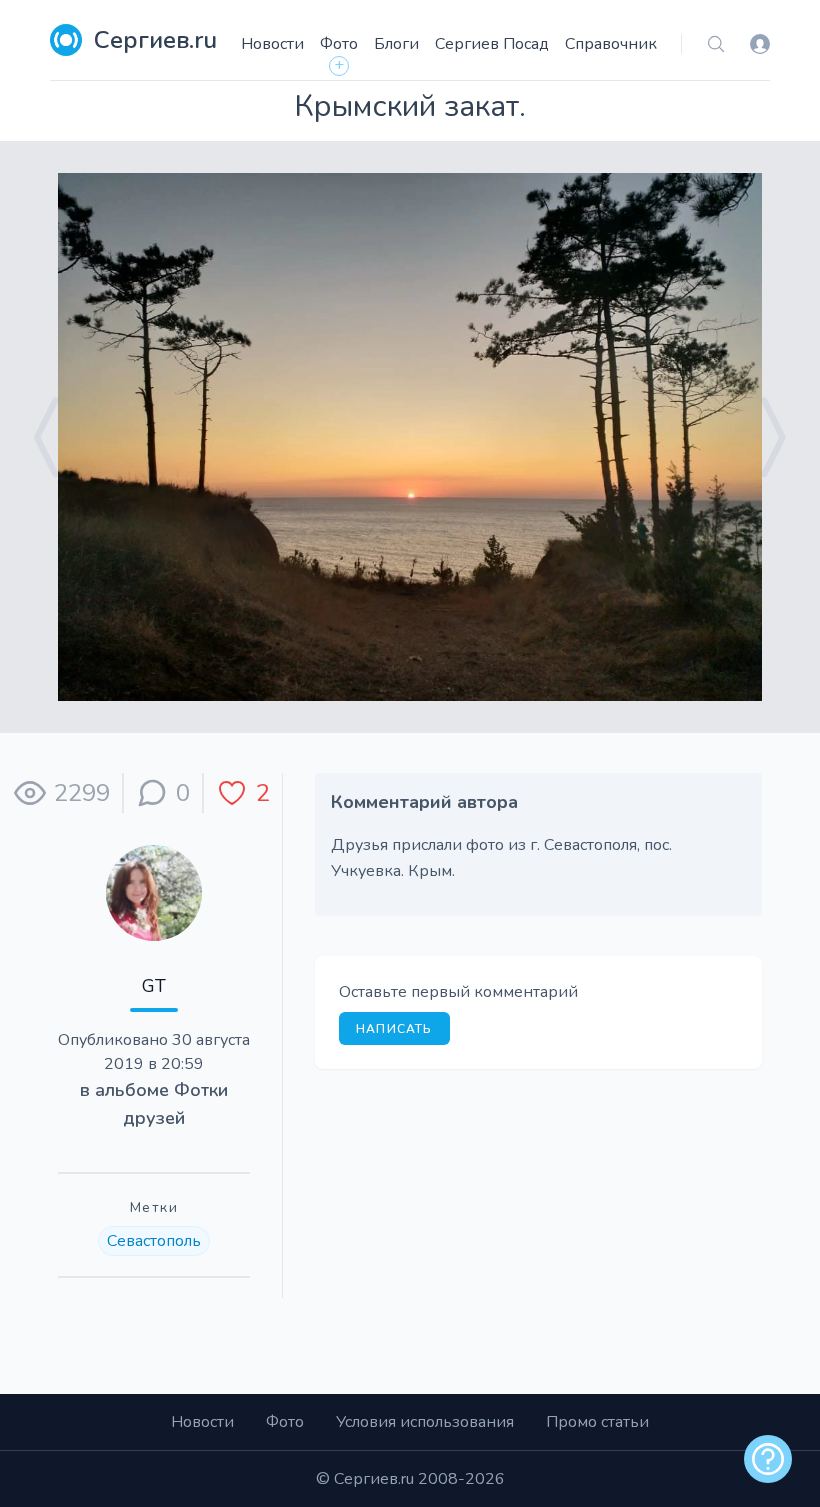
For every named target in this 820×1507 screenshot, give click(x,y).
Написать (394, 1029)
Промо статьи (597, 1422)
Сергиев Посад (492, 44)
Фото (339, 44)
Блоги (396, 44)
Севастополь (154, 1241)
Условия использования (425, 1422)
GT (154, 986)
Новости (272, 44)
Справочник (611, 44)
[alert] (768, 1459)
